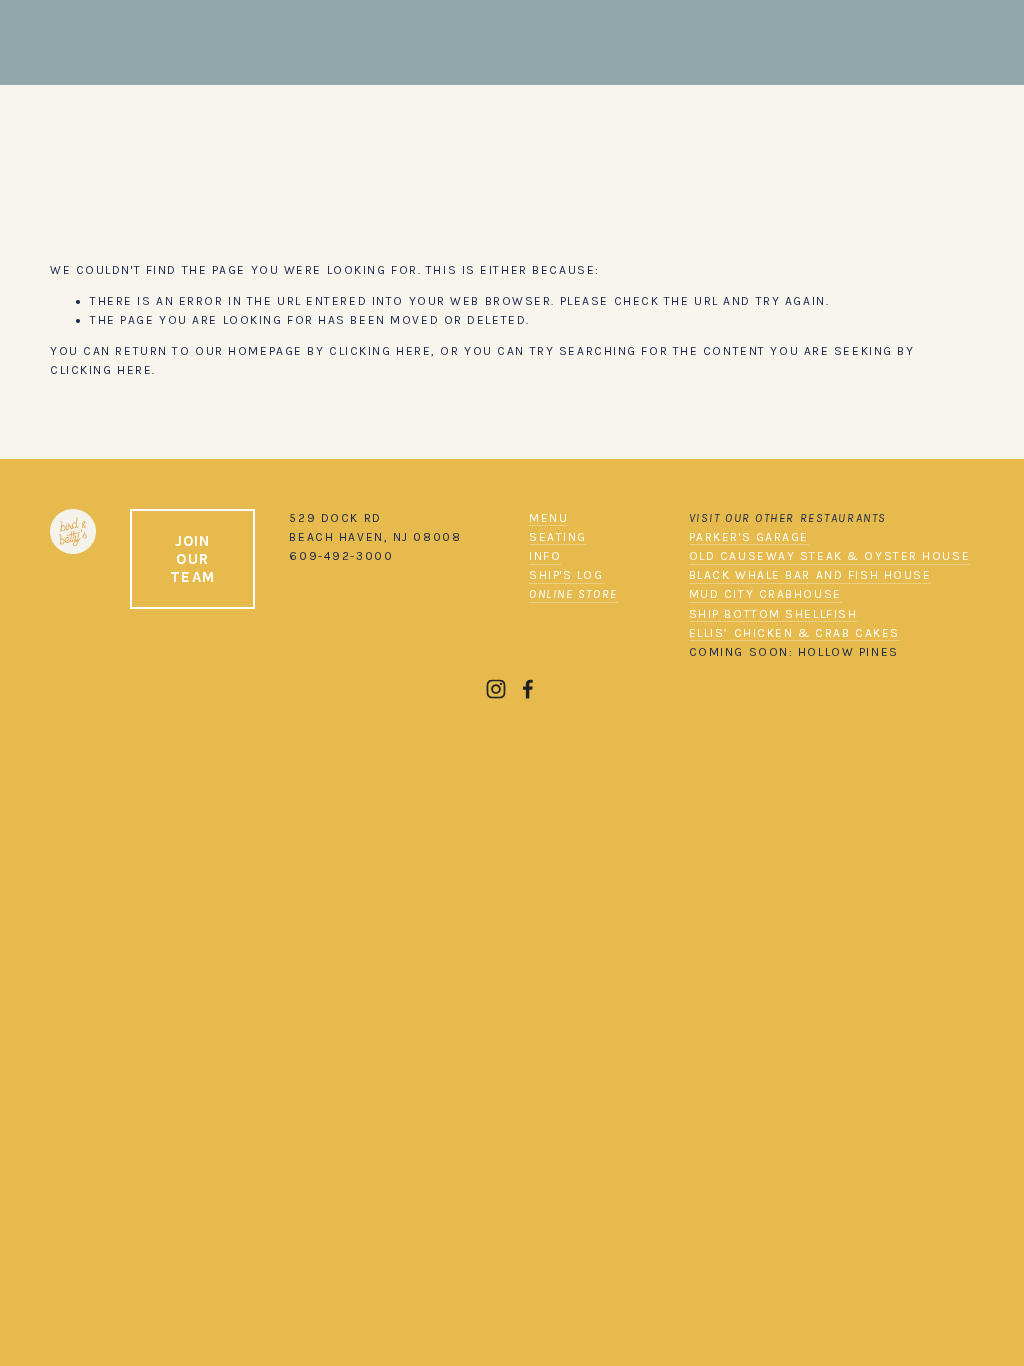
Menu (548, 518)
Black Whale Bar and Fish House (810, 575)
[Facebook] (528, 689)
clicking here (380, 351)
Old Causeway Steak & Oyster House (829, 556)
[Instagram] (496, 689)
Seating (558, 537)
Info (545, 556)
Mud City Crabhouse (765, 594)
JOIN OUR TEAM (192, 559)
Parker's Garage (749, 537)
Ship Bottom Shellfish (773, 614)
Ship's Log (566, 575)
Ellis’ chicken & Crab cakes (794, 633)
